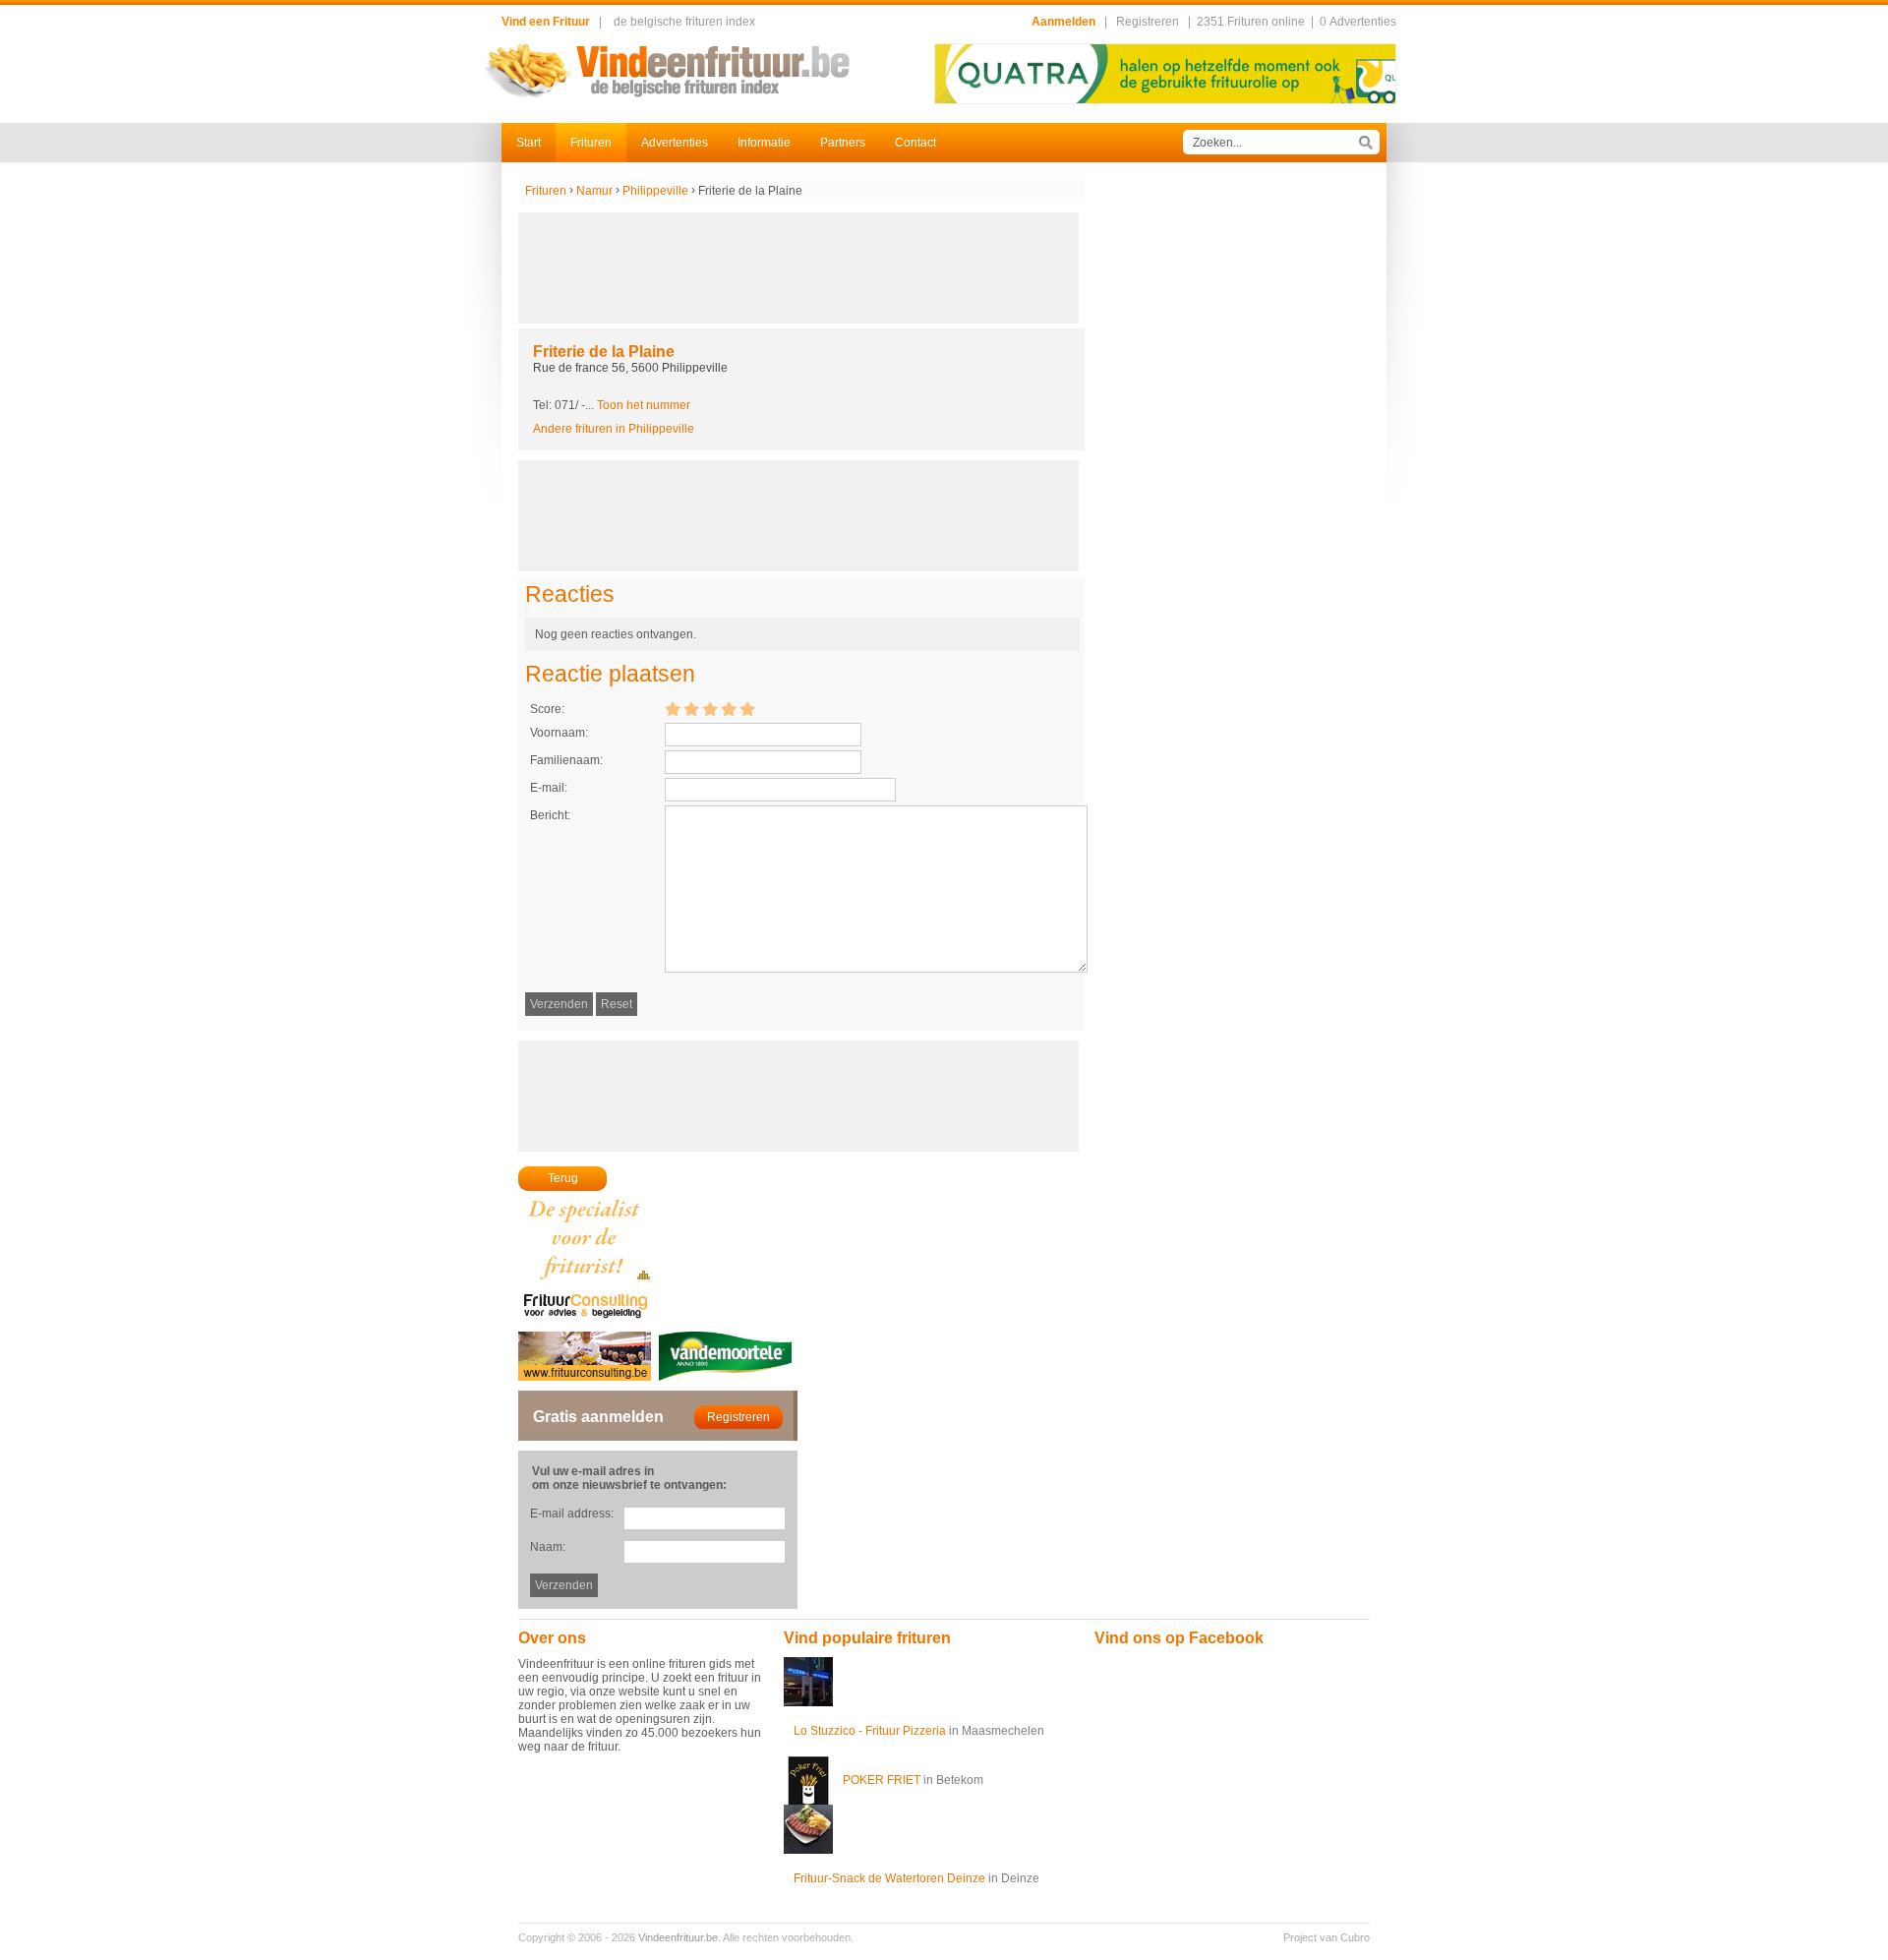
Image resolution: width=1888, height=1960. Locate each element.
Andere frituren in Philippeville (614, 429)
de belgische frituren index (684, 22)
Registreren (1148, 22)
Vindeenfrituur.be (678, 1937)
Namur (594, 191)
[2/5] (691, 708)
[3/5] (710, 708)
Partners (843, 143)
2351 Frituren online (1251, 22)
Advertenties (675, 143)
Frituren (591, 143)
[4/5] (729, 708)
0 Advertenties (1358, 22)
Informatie (764, 143)
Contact (915, 143)
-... (636, 405)
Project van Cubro (1327, 1937)
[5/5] (747, 708)
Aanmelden (1063, 22)
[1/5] (673, 708)
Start (529, 143)
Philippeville (655, 191)
